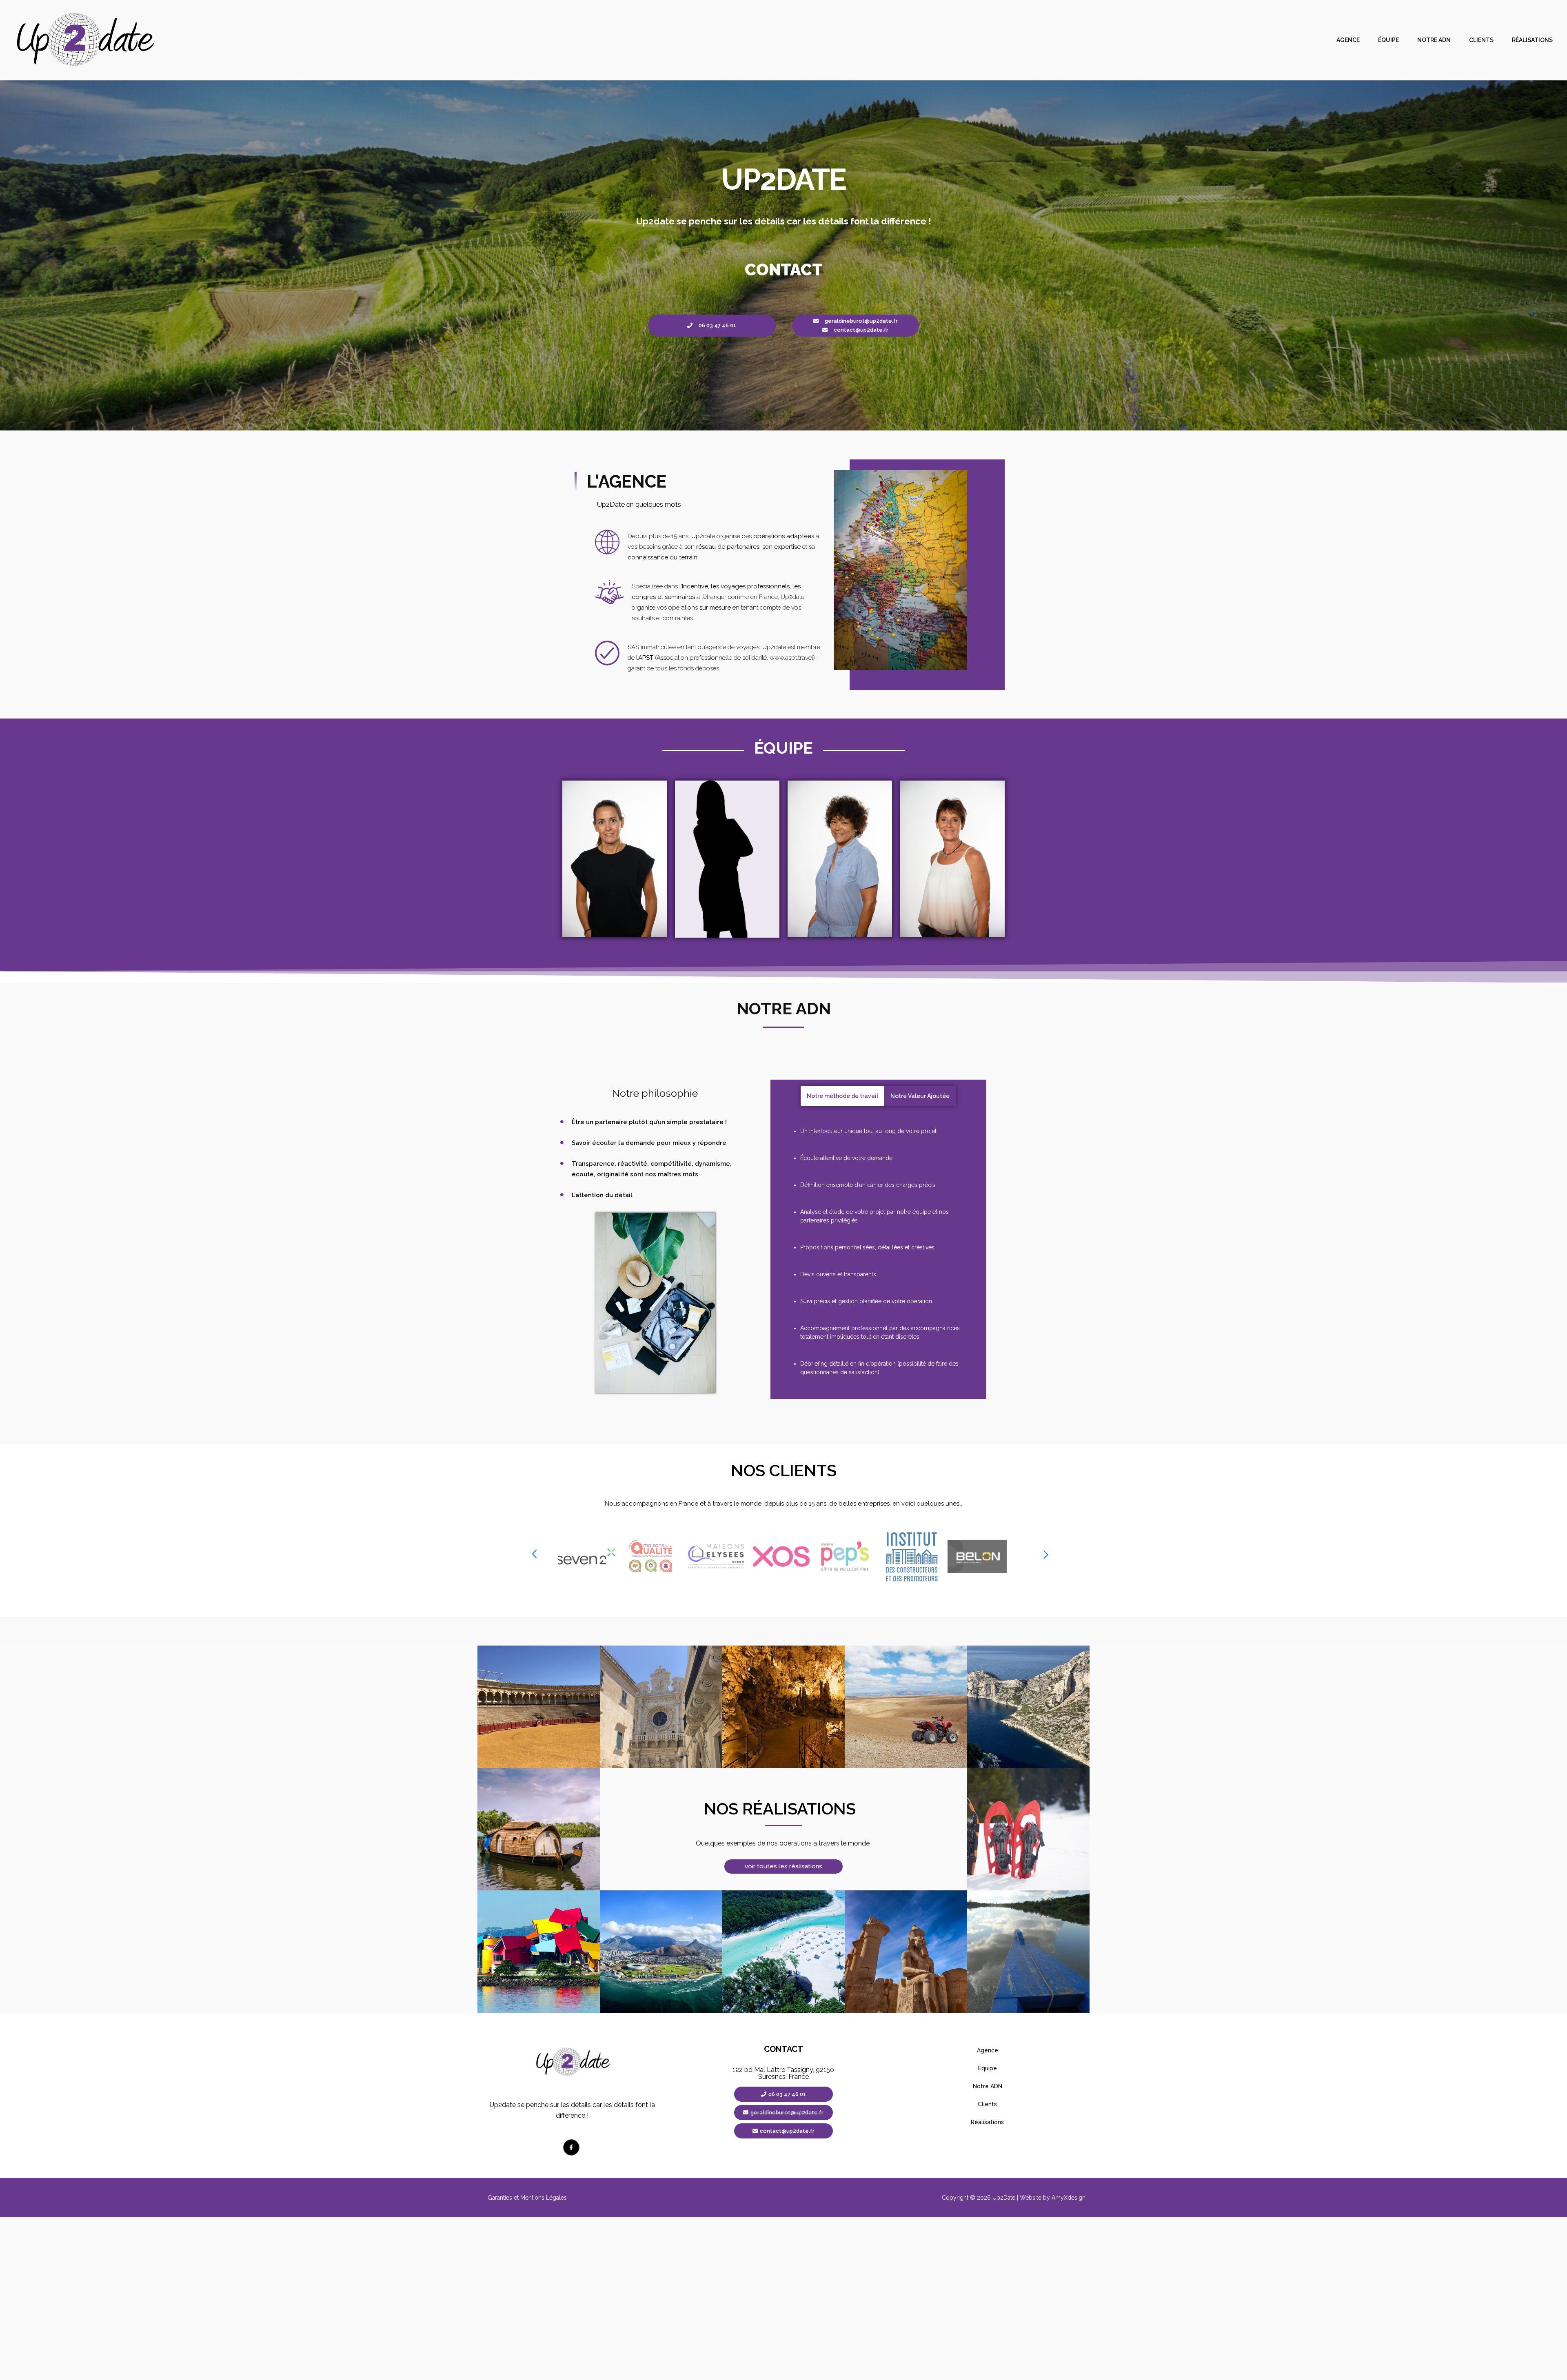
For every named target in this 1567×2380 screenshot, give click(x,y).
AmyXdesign (1069, 2198)
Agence (1348, 40)
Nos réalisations (780, 1809)
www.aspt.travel (791, 658)
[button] (534, 1555)
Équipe (1388, 40)
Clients (1481, 40)
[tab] (842, 1096)
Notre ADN (1434, 40)
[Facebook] (571, 2147)
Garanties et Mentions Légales (527, 2198)
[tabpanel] (878, 1252)
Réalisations (1532, 40)
